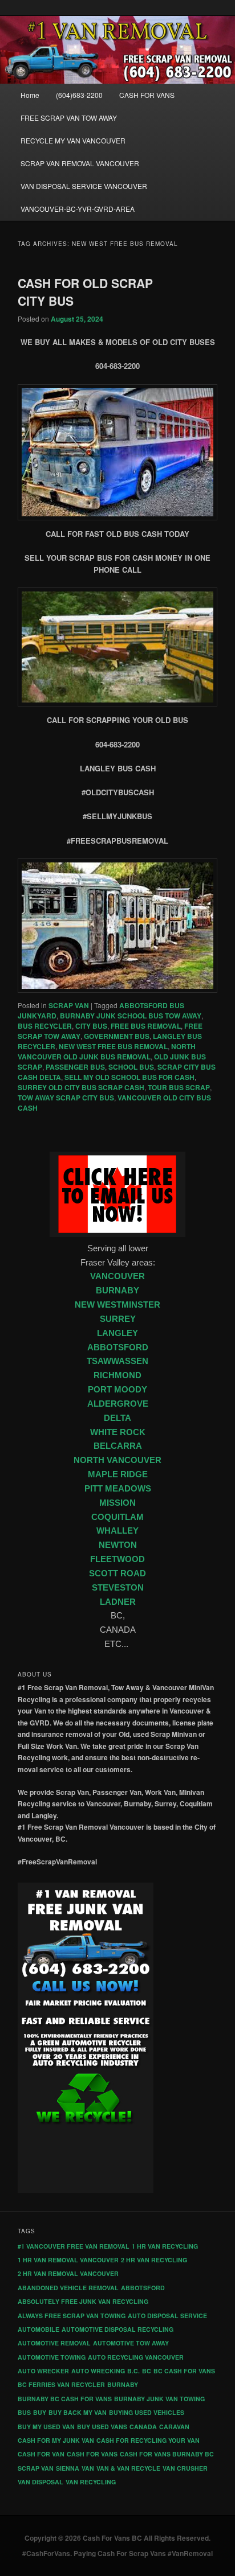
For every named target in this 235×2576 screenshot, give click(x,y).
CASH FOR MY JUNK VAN (56, 2440)
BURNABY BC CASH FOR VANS (65, 2399)
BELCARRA (118, 1446)
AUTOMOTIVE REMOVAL (54, 2343)
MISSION (117, 1503)
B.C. (133, 2371)
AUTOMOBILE (39, 2329)
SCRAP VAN (69, 1005)
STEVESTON (118, 1588)
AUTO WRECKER (43, 2371)
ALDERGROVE (118, 1404)
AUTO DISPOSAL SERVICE (167, 2316)
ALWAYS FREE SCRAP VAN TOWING (72, 2316)
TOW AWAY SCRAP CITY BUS (66, 1098)
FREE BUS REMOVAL (146, 1026)
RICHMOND (117, 1375)
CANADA (143, 2427)
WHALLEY (117, 1531)
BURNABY (117, 1291)
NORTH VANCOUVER (117, 1460)
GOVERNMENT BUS (117, 1036)
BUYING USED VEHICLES (147, 2412)
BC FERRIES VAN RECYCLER (61, 2384)
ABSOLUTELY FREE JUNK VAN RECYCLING (83, 2301)
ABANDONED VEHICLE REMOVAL (68, 2288)
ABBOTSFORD (118, 1347)
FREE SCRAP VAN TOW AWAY (69, 118)
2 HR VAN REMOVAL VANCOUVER (68, 2273)
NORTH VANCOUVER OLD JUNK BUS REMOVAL (107, 1051)
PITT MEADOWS (118, 1489)
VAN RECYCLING (91, 2482)
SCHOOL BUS (131, 1067)
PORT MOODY (117, 1390)
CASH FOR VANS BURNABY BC (167, 2454)
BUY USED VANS (102, 2427)
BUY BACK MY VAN (78, 2412)
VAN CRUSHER (185, 2468)
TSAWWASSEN (117, 1361)
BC (147, 2371)
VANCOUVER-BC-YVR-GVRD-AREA (78, 209)
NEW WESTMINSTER (117, 1305)
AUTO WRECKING (98, 2371)
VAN (88, 2468)
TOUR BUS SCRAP (179, 1087)
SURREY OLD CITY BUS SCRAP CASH (81, 1087)
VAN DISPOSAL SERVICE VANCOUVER (84, 186)
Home (30, 95)
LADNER (118, 1602)
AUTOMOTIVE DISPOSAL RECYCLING (117, 2329)
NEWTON (118, 1545)
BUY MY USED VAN (46, 2427)
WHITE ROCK (118, 1432)
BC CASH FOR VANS (184, 2371)
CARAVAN (174, 2427)
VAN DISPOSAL (40, 2482)
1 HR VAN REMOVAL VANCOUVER (68, 2260)
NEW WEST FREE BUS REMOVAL (113, 1046)
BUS (24, 2412)
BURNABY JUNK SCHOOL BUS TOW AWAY (131, 1016)
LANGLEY (117, 1333)
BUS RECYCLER (45, 1026)
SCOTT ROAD (117, 1573)
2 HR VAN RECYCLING (154, 2260)
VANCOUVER (117, 1276)
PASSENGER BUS (75, 1067)
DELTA (117, 1418)
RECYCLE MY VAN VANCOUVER (73, 140)
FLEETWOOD (117, 1559)
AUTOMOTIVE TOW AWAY (131, 2343)
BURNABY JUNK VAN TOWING (159, 2399)
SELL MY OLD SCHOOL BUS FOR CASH (129, 1077)
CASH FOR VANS (147, 95)
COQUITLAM (117, 1517)
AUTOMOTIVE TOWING (52, 2357)
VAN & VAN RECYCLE (128, 2468)
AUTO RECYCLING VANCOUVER (136, 2357)
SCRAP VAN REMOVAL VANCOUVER (80, 163)
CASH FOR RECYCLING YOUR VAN (148, 2440)
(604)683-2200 (79, 95)
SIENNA (68, 2468)
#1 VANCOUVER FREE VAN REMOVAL (74, 2246)
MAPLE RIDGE (118, 1474)
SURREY (118, 1319)
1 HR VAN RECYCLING (165, 2246)
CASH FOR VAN (41, 2454)
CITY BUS (91, 1026)
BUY (40, 2412)
